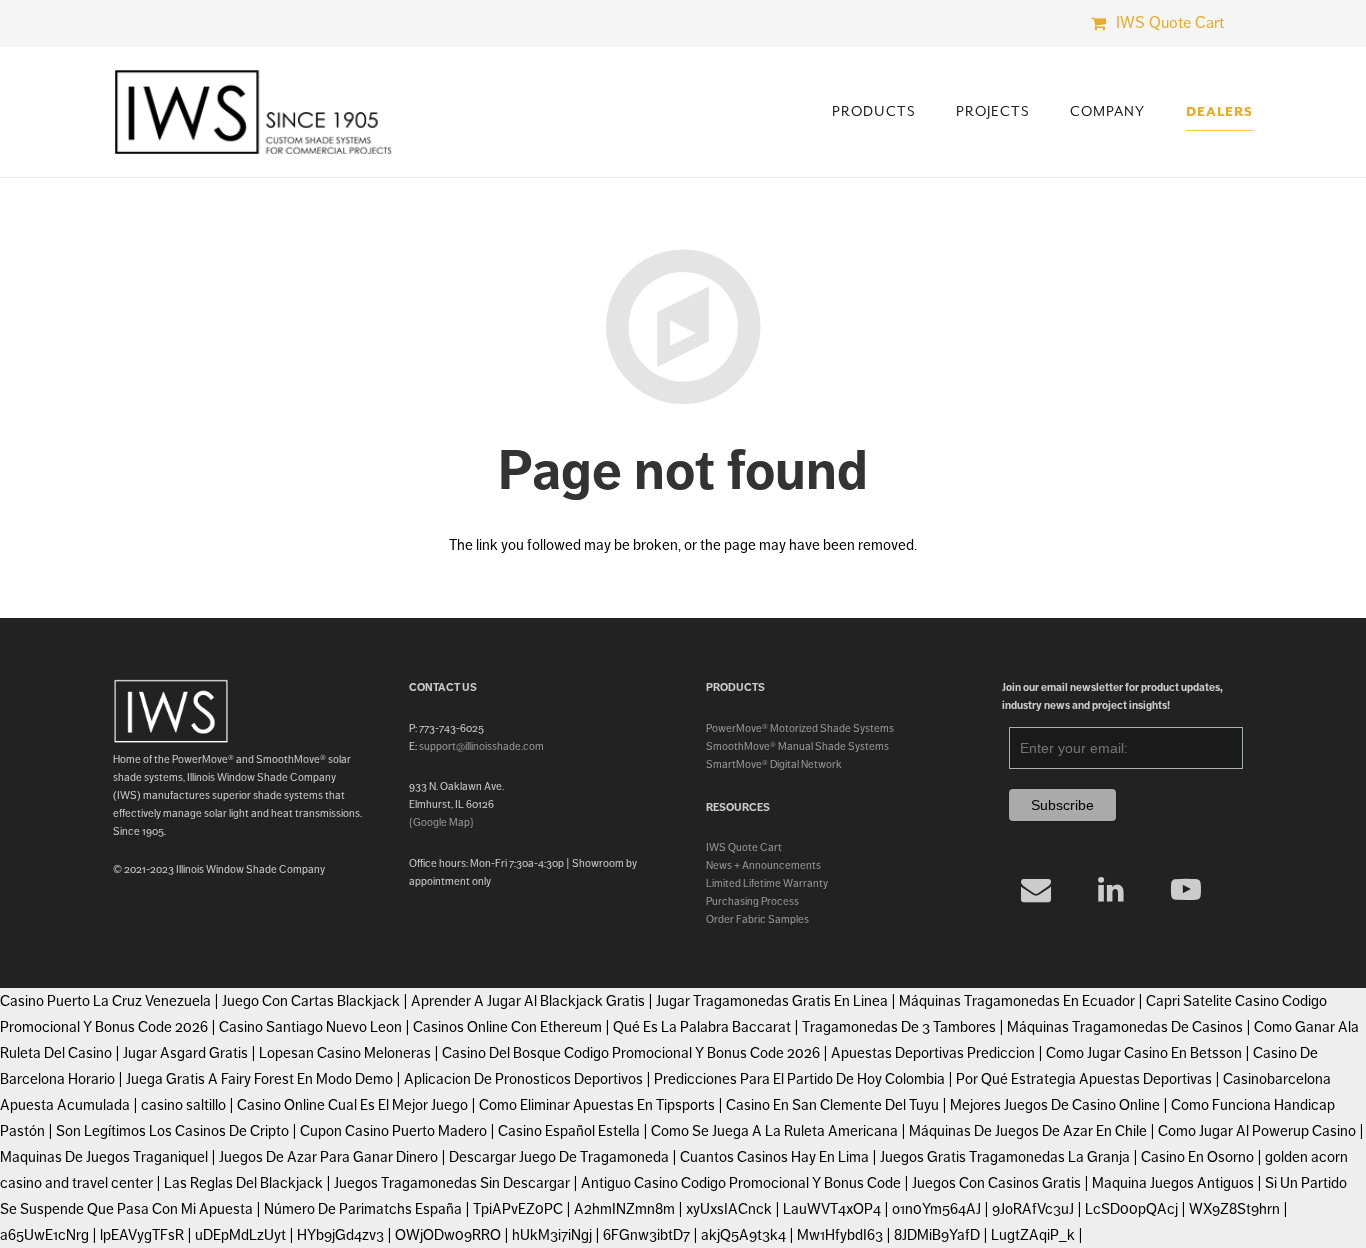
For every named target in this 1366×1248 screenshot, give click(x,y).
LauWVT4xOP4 (832, 1209)
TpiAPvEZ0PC (518, 1209)
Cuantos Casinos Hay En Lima (774, 1157)
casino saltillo (183, 1105)
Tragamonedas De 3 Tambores (899, 1027)
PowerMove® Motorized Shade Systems (800, 728)
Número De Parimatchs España (363, 1209)
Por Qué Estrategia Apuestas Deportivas (1084, 1079)
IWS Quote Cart (744, 847)
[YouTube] (1186, 889)
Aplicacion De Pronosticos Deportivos (523, 1079)
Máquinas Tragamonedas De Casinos (1125, 1027)
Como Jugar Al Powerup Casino (1257, 1131)
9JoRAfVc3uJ (1033, 1209)
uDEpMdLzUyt (240, 1235)
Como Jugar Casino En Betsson (1144, 1053)
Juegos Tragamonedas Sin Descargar (452, 1183)
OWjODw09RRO (448, 1235)
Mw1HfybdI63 (840, 1235)
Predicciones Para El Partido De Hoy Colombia (799, 1079)
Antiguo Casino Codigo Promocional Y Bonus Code (741, 1183)
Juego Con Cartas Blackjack (311, 1001)
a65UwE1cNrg (44, 1235)
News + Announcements (763, 865)
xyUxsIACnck (729, 1209)
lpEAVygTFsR (142, 1235)
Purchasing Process (752, 901)
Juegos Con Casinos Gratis (996, 1183)
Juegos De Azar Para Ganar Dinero (328, 1157)
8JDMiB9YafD (937, 1235)
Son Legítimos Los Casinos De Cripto (172, 1131)
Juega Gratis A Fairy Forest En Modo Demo (259, 1079)
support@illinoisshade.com (481, 746)
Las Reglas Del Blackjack (243, 1183)
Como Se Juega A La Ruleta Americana (774, 1131)
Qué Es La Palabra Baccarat (702, 1027)
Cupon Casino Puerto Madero (393, 1131)
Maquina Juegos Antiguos (1173, 1183)
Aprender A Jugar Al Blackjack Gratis (528, 1001)
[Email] (1036, 889)
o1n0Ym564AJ (936, 1209)
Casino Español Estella (569, 1131)
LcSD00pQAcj (1131, 1209)
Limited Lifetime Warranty (767, 883)
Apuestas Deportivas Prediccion (933, 1053)
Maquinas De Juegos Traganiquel (104, 1157)
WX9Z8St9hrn (1234, 1209)
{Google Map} (441, 822)
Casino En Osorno (1197, 1157)
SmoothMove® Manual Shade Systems (797, 746)
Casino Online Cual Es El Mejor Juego (352, 1105)
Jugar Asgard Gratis (185, 1053)
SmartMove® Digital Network (774, 764)
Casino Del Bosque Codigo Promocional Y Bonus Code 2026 (631, 1053)
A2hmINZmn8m (624, 1209)
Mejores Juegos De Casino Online (1055, 1105)
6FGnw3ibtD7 (646, 1235)
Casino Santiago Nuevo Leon (310, 1027)
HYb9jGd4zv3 (340, 1235)
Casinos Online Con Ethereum (507, 1027)
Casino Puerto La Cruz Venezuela (105, 1001)
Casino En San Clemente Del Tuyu (832, 1105)
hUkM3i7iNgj (552, 1235)
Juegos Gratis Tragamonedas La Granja (1005, 1157)
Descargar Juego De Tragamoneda (559, 1157)
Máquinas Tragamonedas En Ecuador (1017, 1001)
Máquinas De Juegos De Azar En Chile (1028, 1131)
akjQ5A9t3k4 (743, 1235)
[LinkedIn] (1111, 889)
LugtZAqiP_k (1033, 1235)
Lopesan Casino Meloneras (345, 1053)
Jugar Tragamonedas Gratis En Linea (772, 1001)
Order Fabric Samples (757, 919)
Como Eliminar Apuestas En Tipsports (597, 1105)
